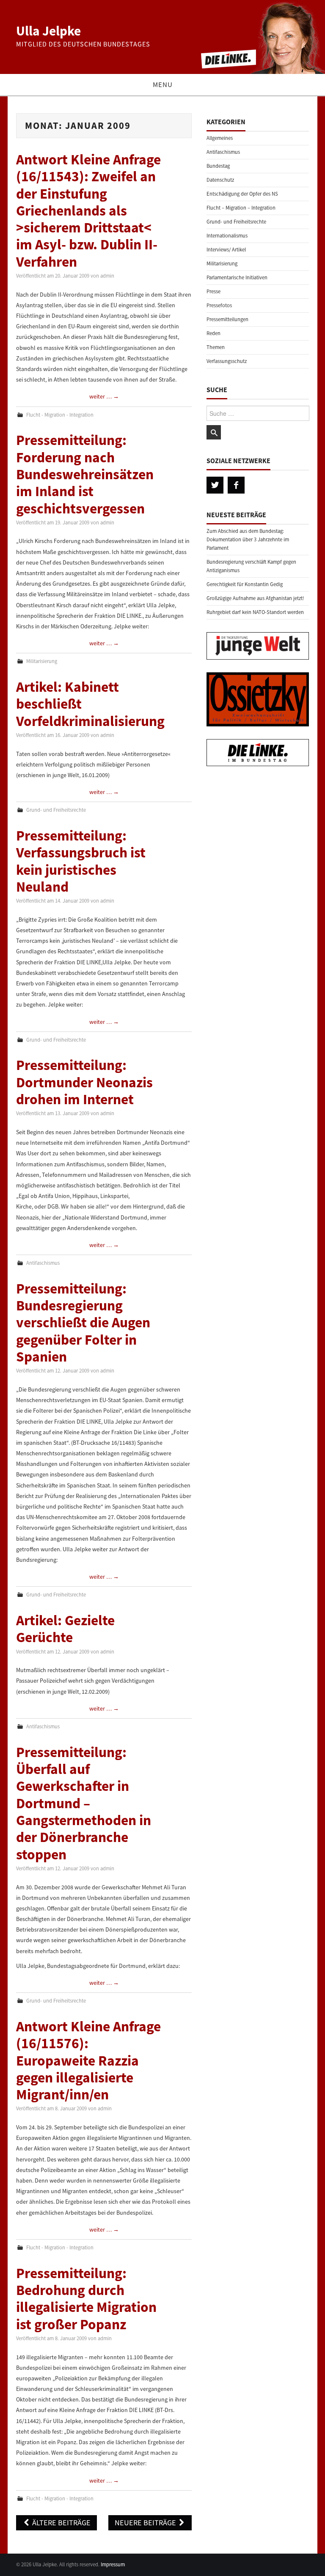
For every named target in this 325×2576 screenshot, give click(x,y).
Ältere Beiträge (61, 2523)
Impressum (113, 2564)
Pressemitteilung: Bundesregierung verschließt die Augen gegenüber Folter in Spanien (83, 1322)
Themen (216, 347)
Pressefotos (219, 305)
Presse (213, 291)
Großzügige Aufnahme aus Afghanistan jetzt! (255, 598)
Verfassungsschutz (227, 361)
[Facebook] (236, 485)
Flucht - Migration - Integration (60, 415)
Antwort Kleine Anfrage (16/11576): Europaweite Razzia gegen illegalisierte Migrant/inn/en (88, 2060)
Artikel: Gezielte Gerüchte (65, 1629)
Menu (163, 85)
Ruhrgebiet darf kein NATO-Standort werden (255, 612)
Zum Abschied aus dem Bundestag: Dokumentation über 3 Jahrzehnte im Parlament (248, 539)
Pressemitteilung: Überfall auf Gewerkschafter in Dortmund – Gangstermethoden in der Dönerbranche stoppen (84, 1803)
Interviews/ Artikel (226, 250)
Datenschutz (220, 180)
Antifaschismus (43, 1263)
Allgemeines (220, 138)
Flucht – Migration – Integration (241, 208)
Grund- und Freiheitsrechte (56, 810)
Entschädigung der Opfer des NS (242, 194)
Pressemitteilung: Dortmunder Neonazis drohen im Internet (84, 1082)
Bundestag (218, 166)
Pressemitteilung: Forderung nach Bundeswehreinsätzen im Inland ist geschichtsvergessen (85, 474)
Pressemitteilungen (227, 319)
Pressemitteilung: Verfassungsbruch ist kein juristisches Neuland (81, 861)
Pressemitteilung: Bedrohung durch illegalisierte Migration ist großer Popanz (86, 2299)
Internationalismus (227, 236)
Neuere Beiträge (146, 2523)
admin (107, 276)
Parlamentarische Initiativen (237, 277)
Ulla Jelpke (48, 31)
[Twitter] (215, 485)
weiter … (104, 396)
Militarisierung (42, 661)
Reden (213, 333)
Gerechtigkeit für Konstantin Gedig (245, 584)
